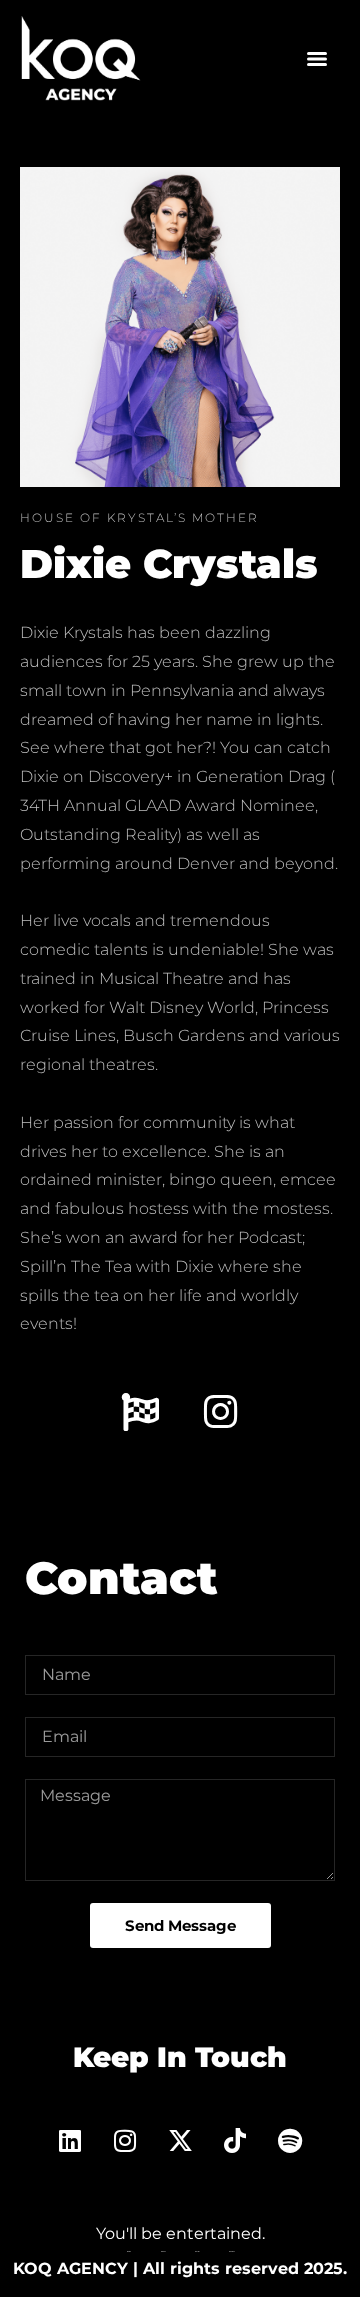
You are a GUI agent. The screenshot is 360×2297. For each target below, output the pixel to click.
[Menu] (317, 59)
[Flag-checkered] (140, 1412)
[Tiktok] (235, 2141)
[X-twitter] (180, 2141)
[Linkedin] (70, 2141)
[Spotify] (290, 2141)
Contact (231, 2251)
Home (129, 2251)
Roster (197, 2251)
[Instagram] (221, 1412)
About (163, 2251)
